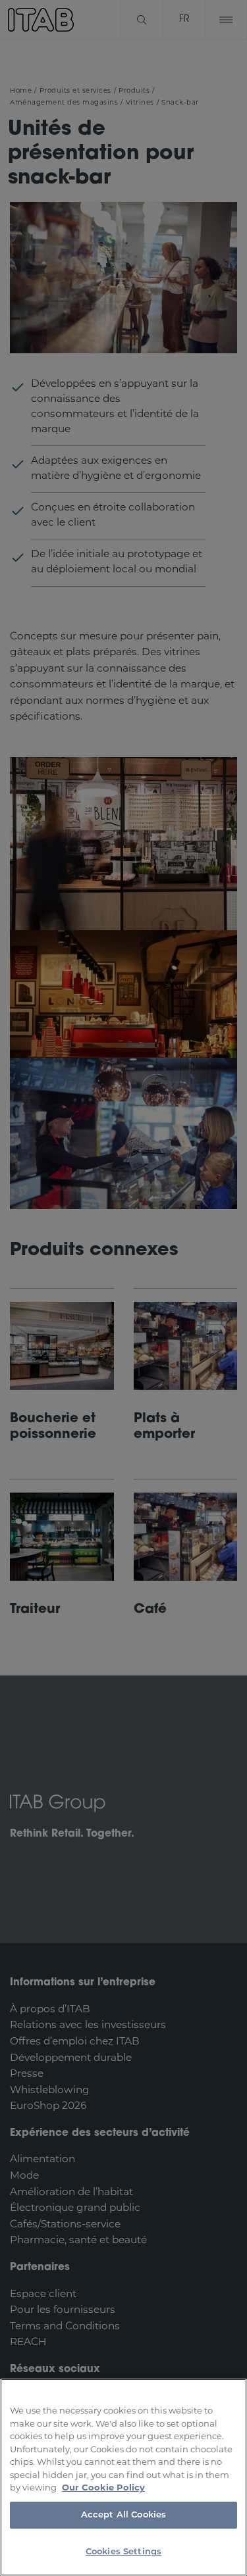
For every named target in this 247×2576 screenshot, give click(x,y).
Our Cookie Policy (103, 2488)
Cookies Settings (123, 2552)
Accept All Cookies (123, 2515)
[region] (123, 2477)
